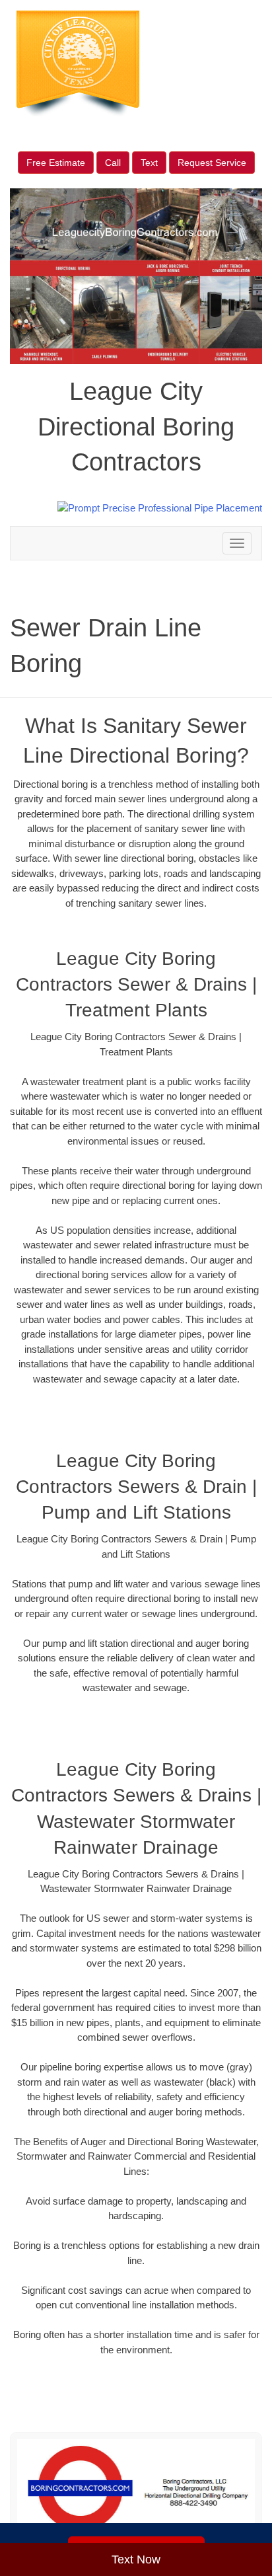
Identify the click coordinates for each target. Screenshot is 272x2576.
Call (113, 163)
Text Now (136, 2559)
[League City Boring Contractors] (136, 2488)
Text (149, 163)
